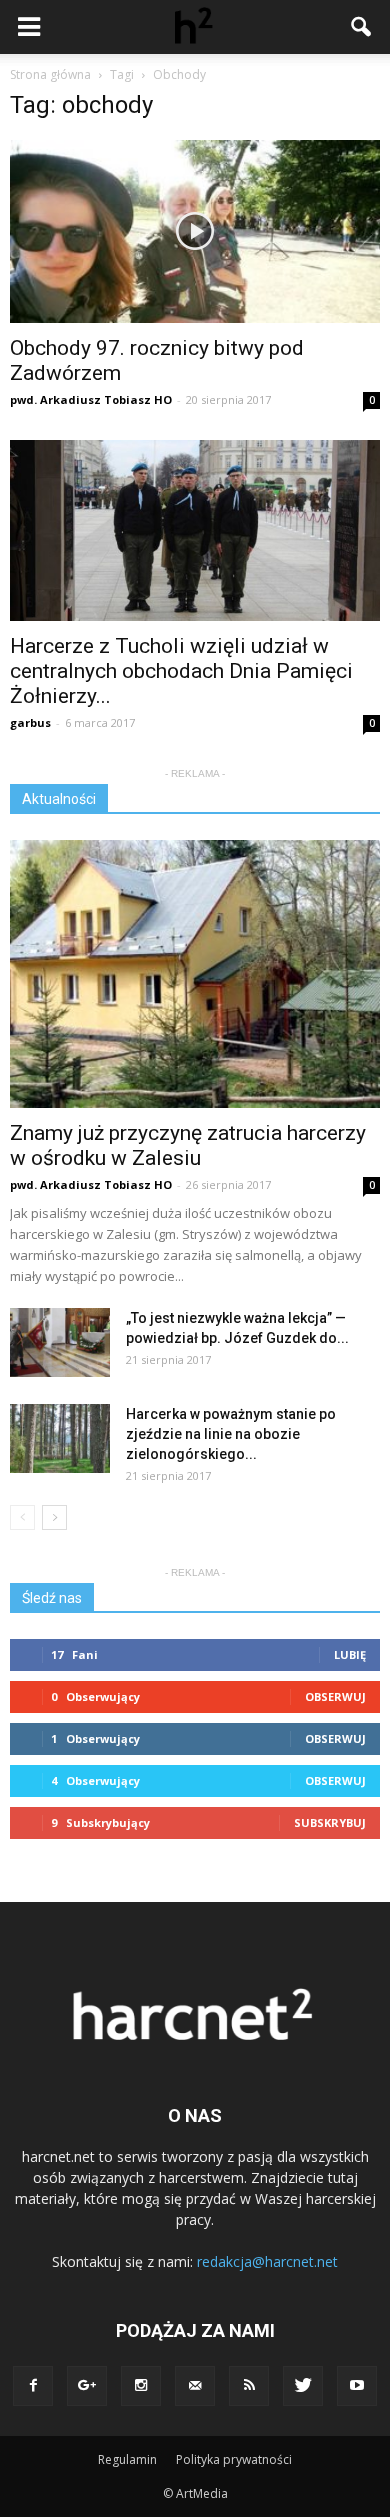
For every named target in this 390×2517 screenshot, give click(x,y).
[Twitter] (303, 2386)
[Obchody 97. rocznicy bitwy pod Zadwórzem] (195, 231)
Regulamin (127, 2459)
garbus (30, 722)
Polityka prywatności (234, 2459)
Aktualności (59, 799)
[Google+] (87, 2386)
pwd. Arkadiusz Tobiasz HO (91, 399)
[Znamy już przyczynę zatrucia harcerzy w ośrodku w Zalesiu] (195, 974)
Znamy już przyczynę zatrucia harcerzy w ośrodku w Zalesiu (188, 1145)
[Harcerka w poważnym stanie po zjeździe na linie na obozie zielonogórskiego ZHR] (60, 1438)
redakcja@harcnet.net (267, 2261)
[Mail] (195, 2386)
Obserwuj (335, 1696)
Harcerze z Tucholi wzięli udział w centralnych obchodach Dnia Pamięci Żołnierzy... (181, 671)
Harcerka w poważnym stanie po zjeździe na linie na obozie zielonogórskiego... (231, 1434)
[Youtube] (357, 2386)
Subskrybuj (330, 1822)
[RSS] (249, 2386)
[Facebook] (33, 2386)
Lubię (350, 1654)
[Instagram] (141, 2386)
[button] (362, 27)
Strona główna (50, 74)
